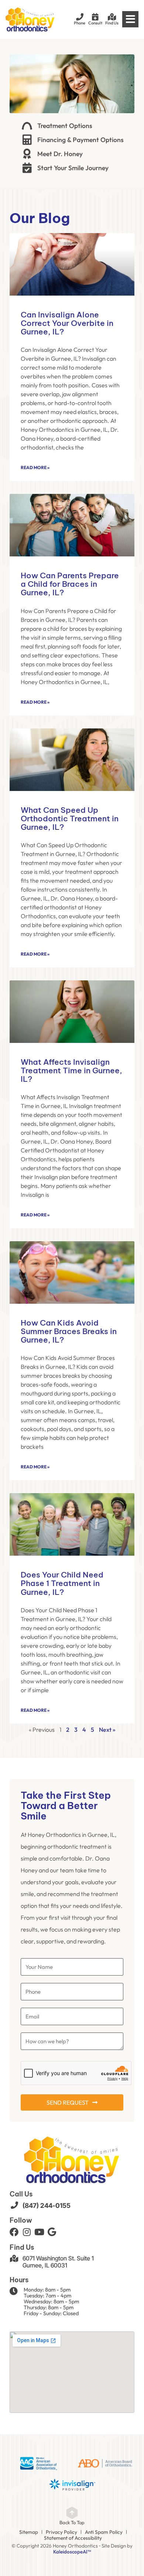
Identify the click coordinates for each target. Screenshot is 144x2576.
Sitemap (29, 2532)
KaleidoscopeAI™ (72, 2552)
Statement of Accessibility (73, 2538)
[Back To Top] (72, 2513)
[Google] (52, 2232)
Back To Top (72, 2522)
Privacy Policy (61, 2532)
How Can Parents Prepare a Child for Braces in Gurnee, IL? (70, 584)
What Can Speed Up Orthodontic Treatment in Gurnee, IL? (70, 819)
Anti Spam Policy (104, 2532)
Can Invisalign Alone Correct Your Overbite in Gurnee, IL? (67, 323)
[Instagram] (27, 2232)
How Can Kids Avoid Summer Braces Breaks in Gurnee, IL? (69, 1331)
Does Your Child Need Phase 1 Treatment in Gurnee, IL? (62, 1583)
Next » (107, 1730)
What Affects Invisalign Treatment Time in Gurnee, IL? (71, 1070)
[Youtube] (39, 2232)
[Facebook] (14, 2232)
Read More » (35, 467)
